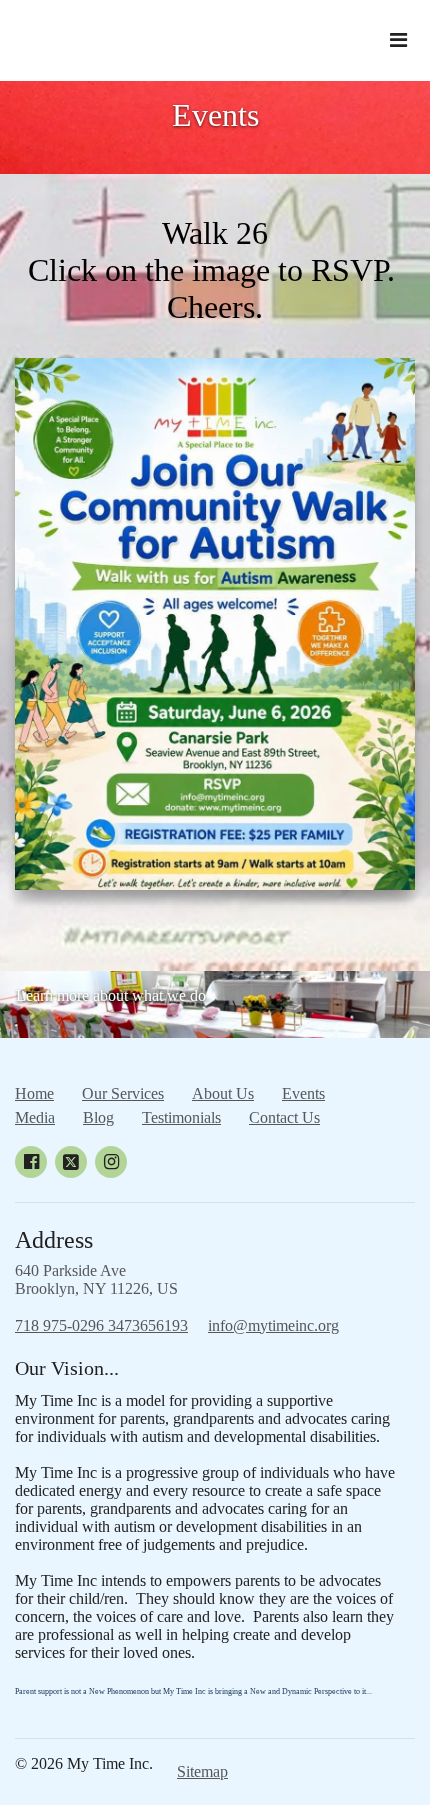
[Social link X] (71, 1162)
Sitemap (202, 1771)
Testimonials (181, 1117)
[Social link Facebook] (31, 1162)
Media (35, 1117)
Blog (98, 1117)
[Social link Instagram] (111, 1162)
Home (34, 1093)
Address (54, 1240)
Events (215, 115)
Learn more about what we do (111, 995)
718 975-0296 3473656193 (101, 1325)
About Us (223, 1093)
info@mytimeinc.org (273, 1325)
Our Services (123, 1093)
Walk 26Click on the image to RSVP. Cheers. (215, 270)
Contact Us (284, 1117)
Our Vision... (67, 1368)
